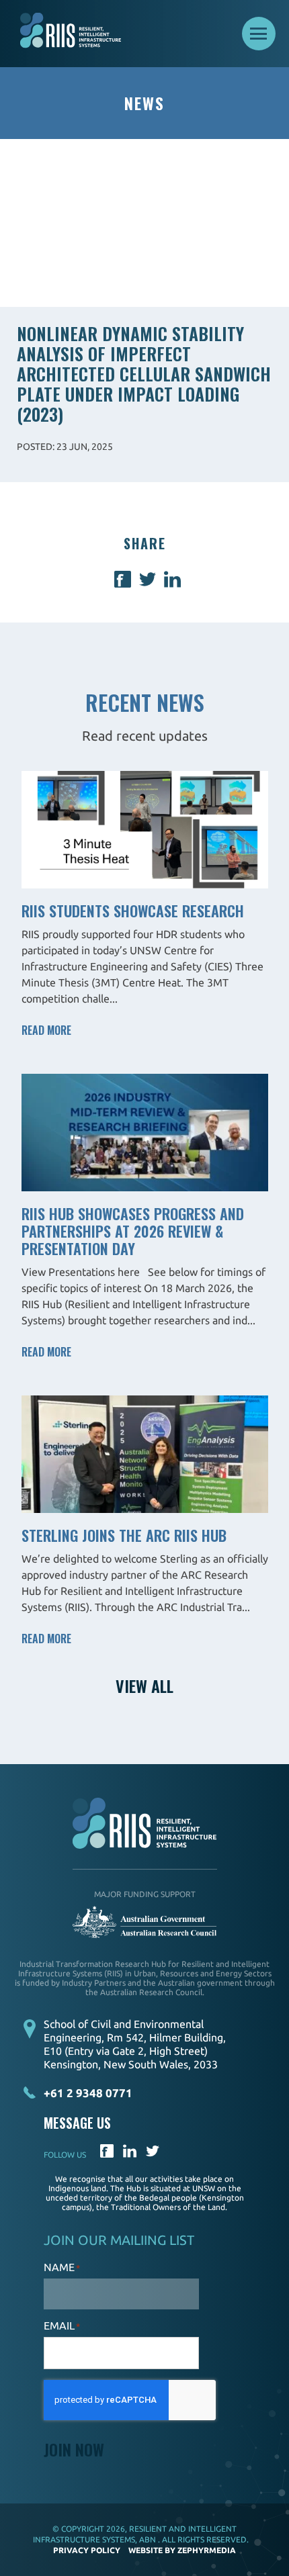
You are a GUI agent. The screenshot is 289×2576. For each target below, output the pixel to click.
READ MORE (46, 1030)
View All (144, 1686)
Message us (77, 2123)
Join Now (74, 2449)
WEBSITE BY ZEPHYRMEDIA (182, 2550)
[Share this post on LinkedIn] (172, 583)
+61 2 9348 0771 (88, 2093)
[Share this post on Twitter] (148, 583)
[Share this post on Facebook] (123, 583)
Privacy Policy (87, 2550)
